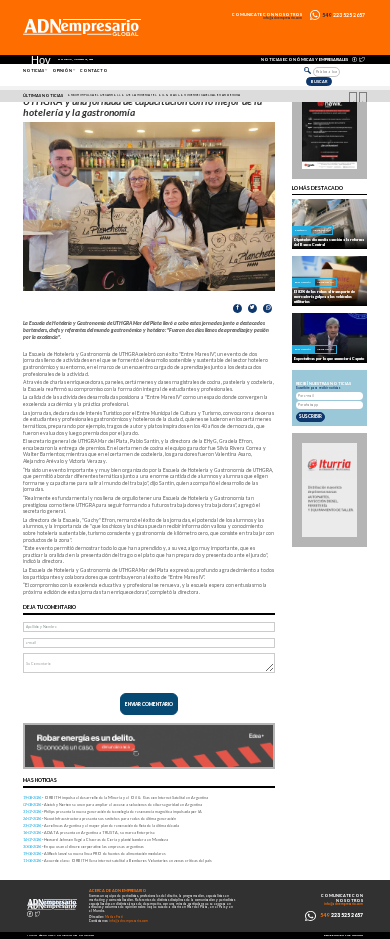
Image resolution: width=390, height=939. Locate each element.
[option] (197, 96)
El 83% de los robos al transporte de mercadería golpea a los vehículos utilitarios (324, 296)
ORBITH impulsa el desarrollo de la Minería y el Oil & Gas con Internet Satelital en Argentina (153, 95)
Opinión (62, 70)
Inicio (32, 935)
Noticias (33, 70)
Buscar (319, 81)
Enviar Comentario (149, 704)
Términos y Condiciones (58, 935)
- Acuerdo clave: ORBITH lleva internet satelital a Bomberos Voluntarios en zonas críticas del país (117, 860)
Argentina (321, 230)
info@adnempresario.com (282, 18)
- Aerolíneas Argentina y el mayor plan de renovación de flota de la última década (101, 825)
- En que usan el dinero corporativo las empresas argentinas (83, 846)
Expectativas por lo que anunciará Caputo (329, 358)
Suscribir (310, 416)
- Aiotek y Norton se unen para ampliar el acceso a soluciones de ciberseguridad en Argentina (112, 804)
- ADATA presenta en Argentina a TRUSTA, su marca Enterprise (89, 832)
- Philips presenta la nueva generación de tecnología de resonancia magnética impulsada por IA (112, 811)
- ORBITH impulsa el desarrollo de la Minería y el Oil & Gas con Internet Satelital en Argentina (115, 797)
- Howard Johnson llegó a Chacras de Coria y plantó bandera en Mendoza (95, 839)
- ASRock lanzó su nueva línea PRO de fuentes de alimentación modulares (94, 853)
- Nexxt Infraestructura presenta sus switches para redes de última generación (99, 818)
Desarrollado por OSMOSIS (343, 935)
